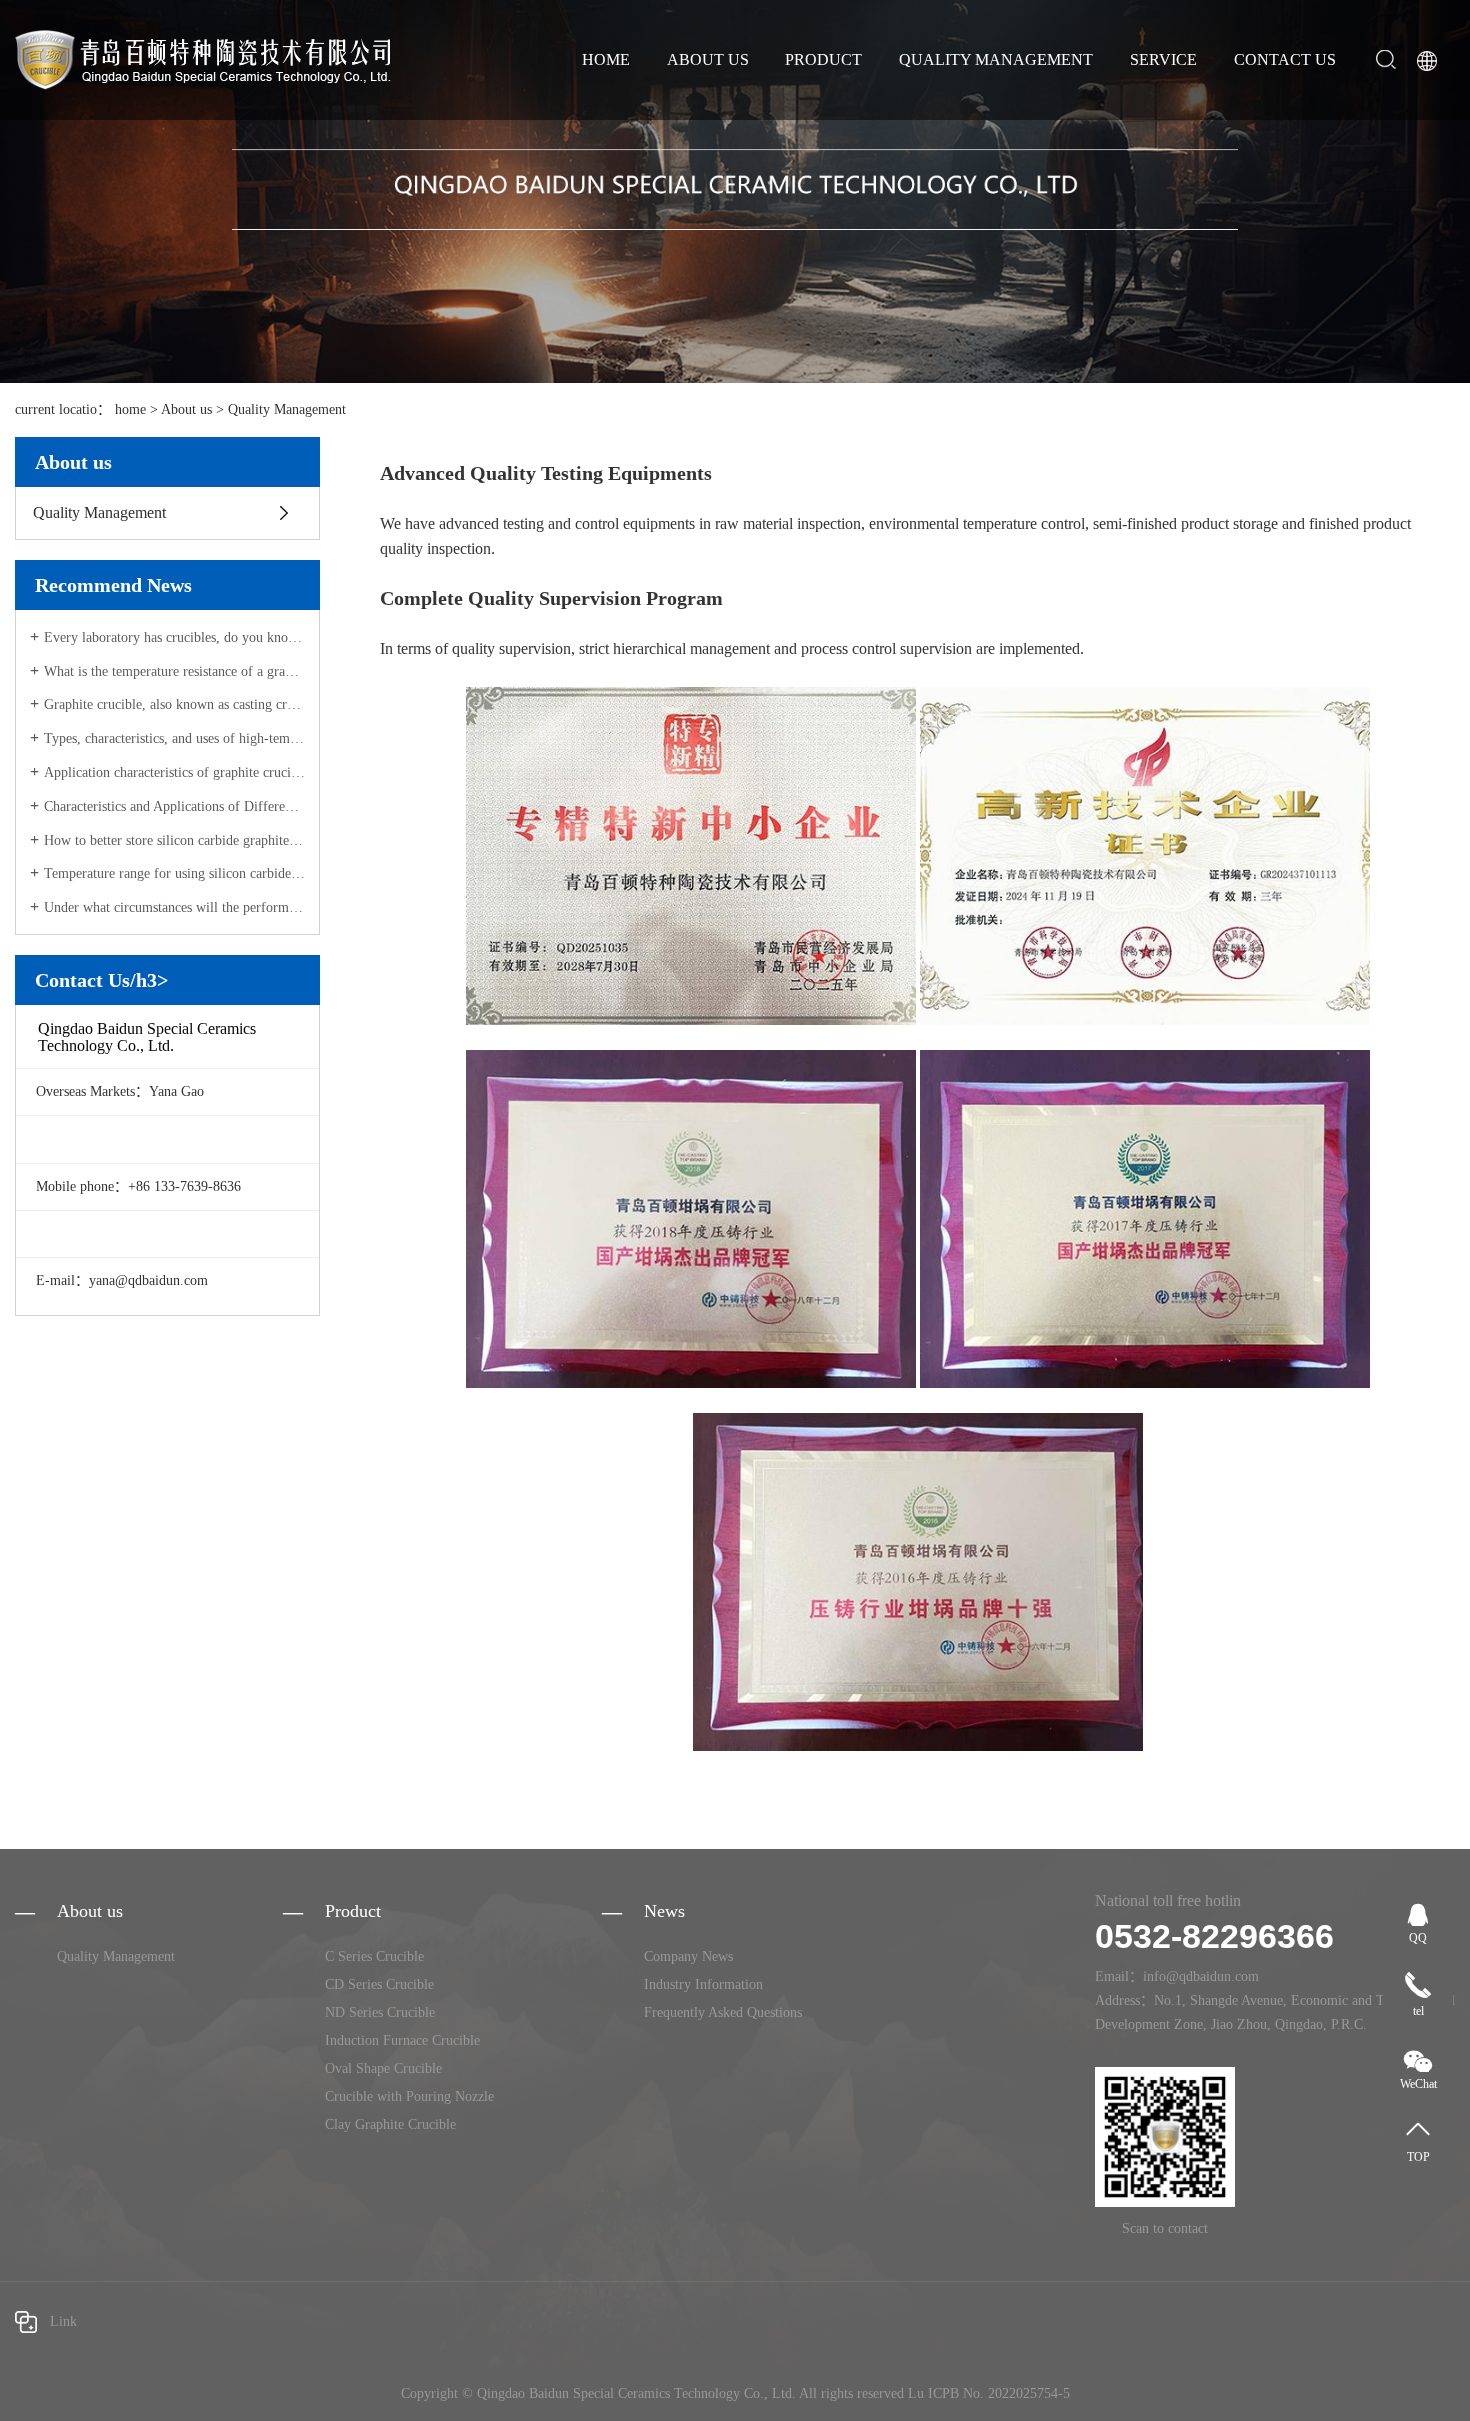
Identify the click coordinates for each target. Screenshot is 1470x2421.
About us (186, 409)
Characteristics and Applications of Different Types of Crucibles (174, 806)
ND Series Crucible (380, 2012)
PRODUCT (823, 59)
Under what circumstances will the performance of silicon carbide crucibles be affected (174, 907)
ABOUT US (708, 59)
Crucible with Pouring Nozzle (409, 2096)
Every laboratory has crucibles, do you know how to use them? (174, 637)
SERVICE (1163, 59)
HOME (606, 59)
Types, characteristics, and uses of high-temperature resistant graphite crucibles (174, 738)
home (130, 409)
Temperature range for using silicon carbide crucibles (174, 873)
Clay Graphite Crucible (390, 2124)
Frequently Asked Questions (723, 2012)
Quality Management (287, 409)
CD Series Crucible (379, 1984)
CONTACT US (1285, 59)
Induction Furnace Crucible (402, 2040)
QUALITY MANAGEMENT (996, 59)
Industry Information (703, 1984)
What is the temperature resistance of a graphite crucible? (174, 671)
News (664, 1911)
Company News (688, 1956)
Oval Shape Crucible (383, 2068)
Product (353, 1911)
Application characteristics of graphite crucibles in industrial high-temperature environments (174, 772)
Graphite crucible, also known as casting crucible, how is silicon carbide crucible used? (174, 704)
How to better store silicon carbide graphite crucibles (174, 840)
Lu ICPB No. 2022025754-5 (989, 2393)
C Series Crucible (374, 1956)
